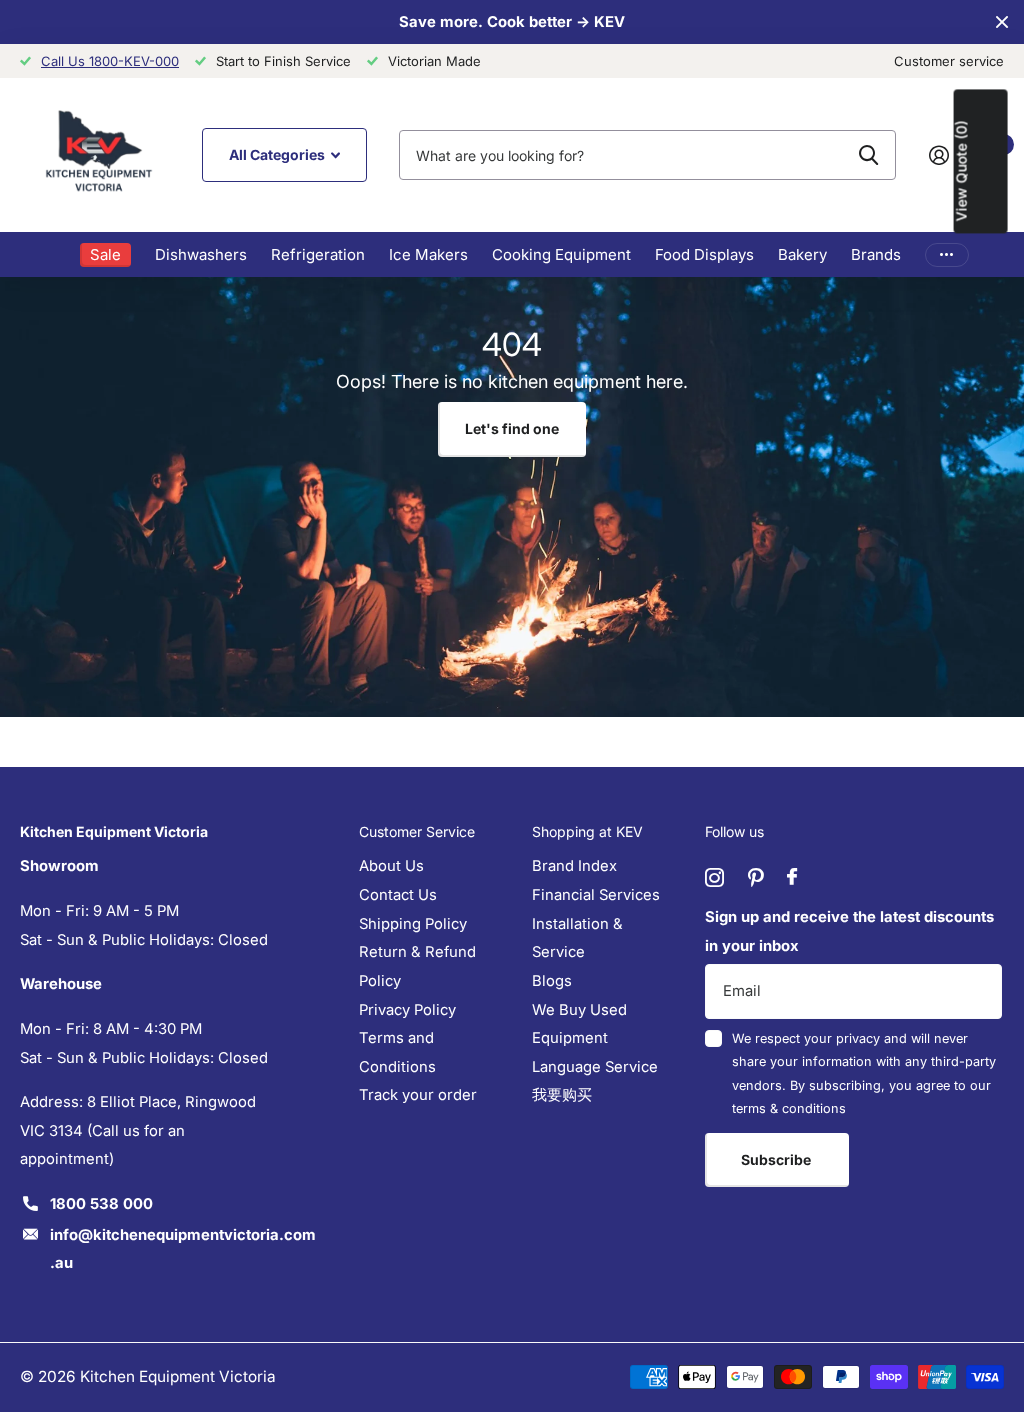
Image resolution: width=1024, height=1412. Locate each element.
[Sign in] (947, 155)
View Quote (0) (962, 170)
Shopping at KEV (587, 831)
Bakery (802, 254)
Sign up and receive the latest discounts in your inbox (849, 931)
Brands (876, 254)
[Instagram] (714, 877)
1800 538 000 (101, 1204)
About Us (391, 866)
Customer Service (417, 831)
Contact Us (398, 895)
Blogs (552, 981)
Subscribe (777, 1159)
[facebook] (792, 877)
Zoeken (868, 155)
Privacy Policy (407, 1010)
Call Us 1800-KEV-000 (110, 61)
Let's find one (512, 428)
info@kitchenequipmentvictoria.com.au (183, 1249)
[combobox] (647, 155)
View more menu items (947, 254)
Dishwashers (201, 254)
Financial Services (596, 895)
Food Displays (704, 254)
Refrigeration (318, 254)
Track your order (418, 1095)
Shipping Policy (413, 924)
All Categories (278, 154)
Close (1002, 22)
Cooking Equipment (561, 254)
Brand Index (574, 866)
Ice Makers (428, 254)
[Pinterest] (755, 877)
